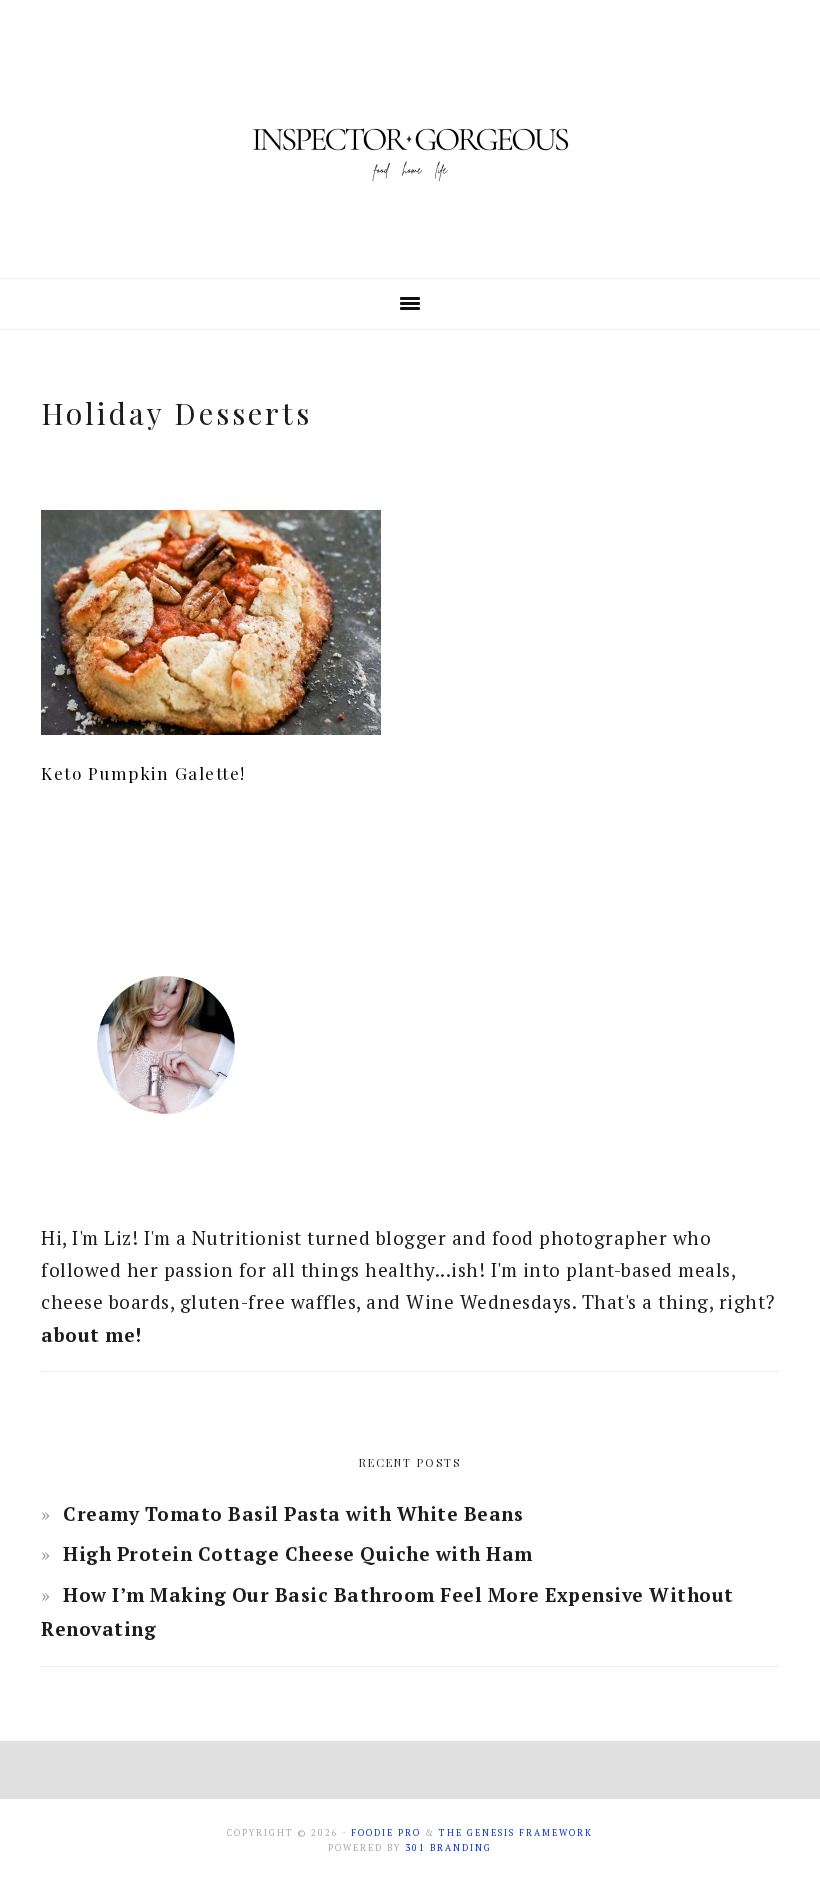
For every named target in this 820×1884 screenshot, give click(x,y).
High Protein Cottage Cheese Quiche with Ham (298, 1553)
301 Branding (448, 1848)
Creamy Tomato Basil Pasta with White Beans (293, 1513)
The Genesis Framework (516, 1833)
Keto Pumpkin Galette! (143, 773)
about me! (91, 1334)
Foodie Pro (386, 1833)
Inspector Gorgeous (410, 139)
